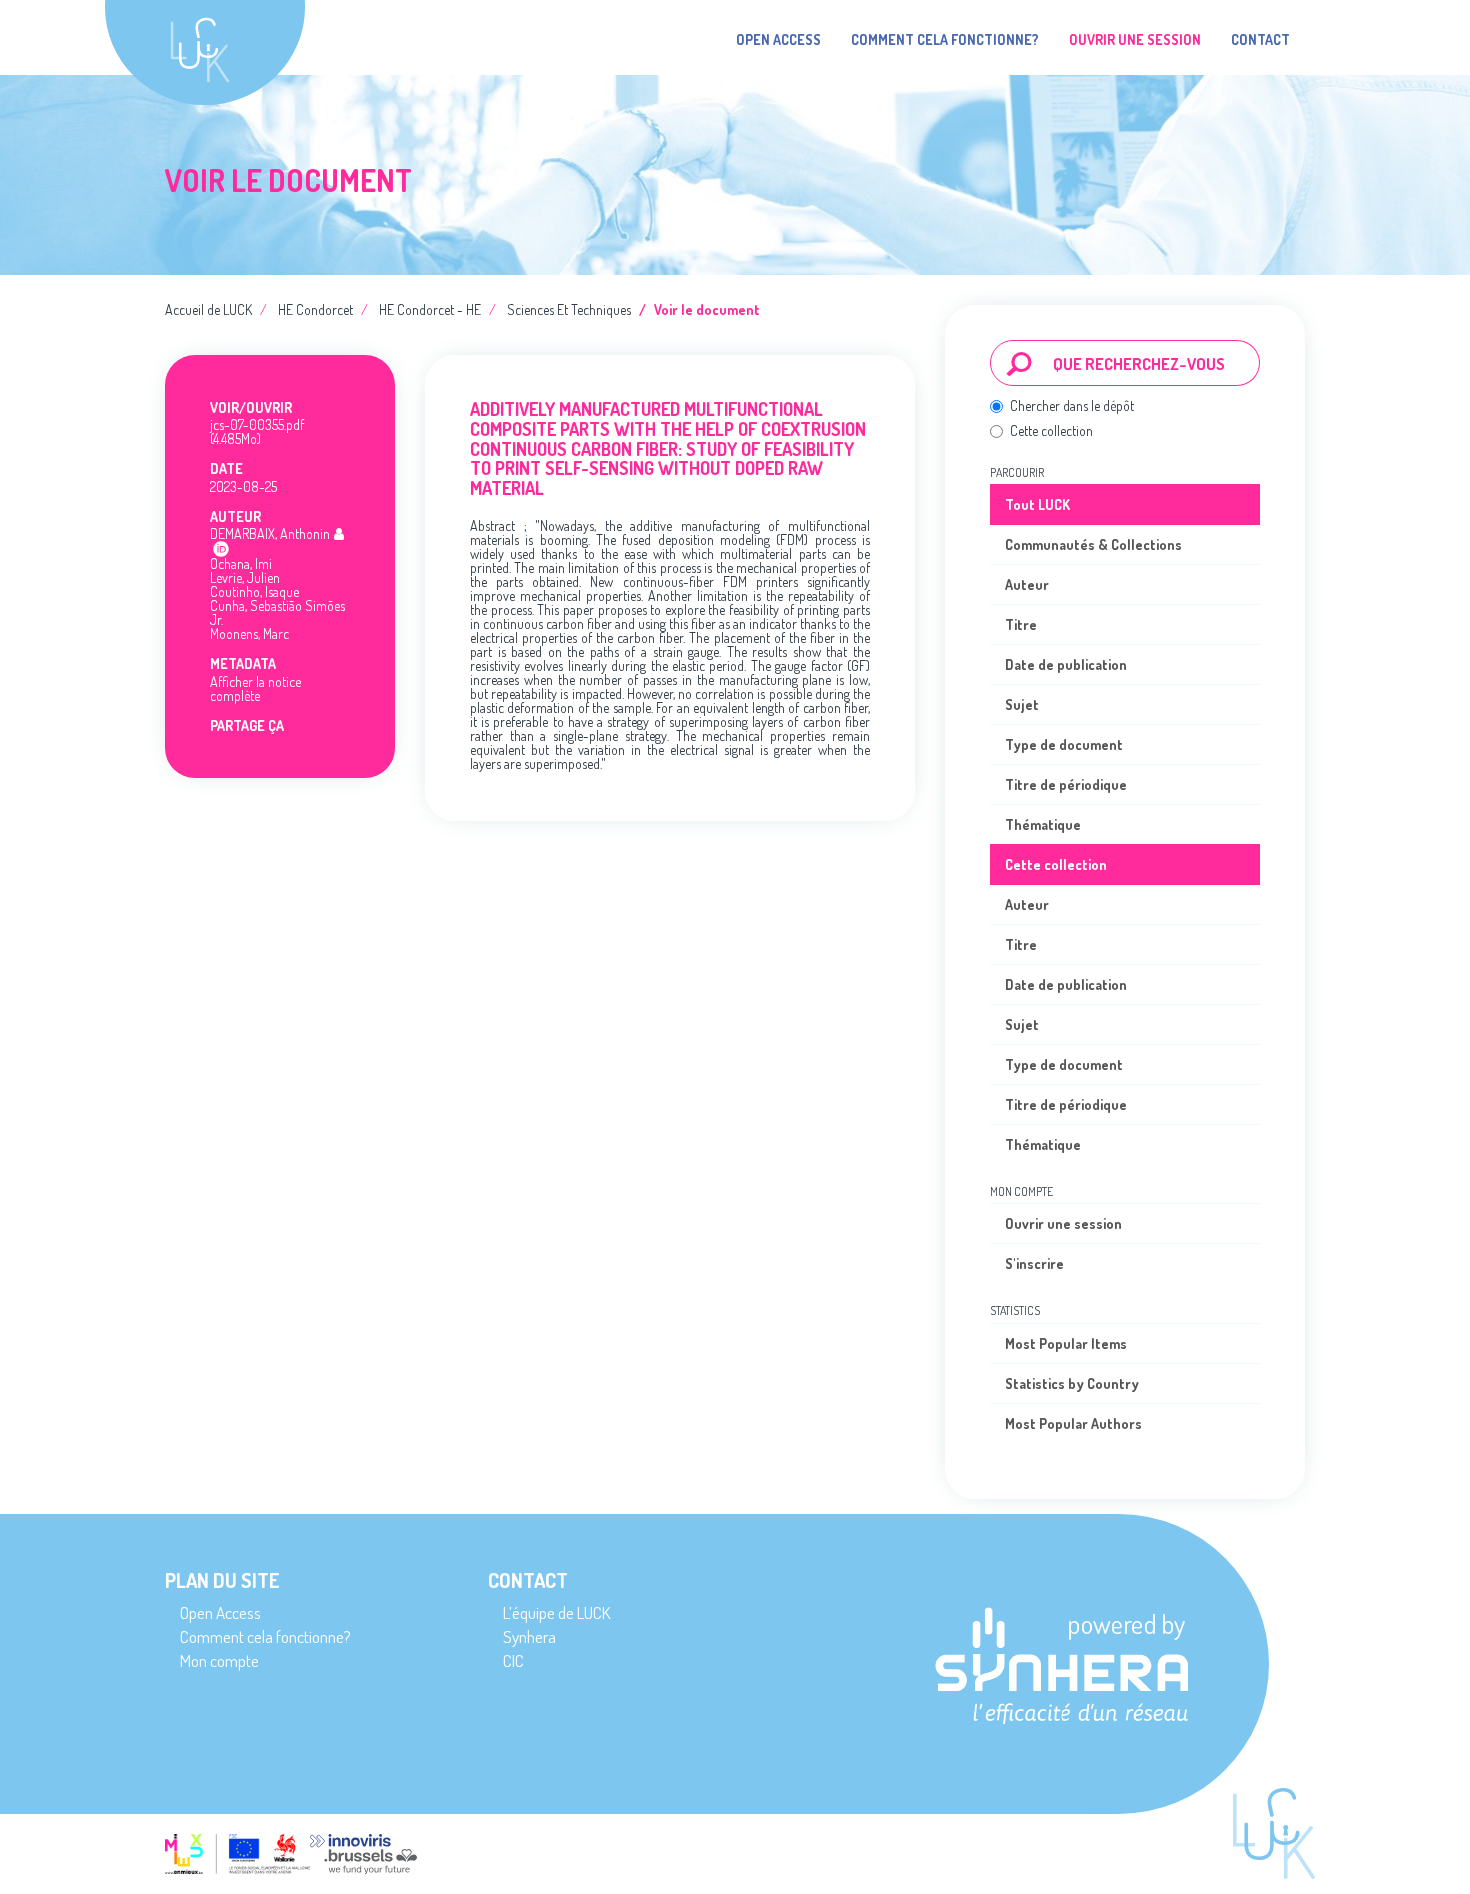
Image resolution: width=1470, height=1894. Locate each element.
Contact (1260, 39)
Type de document (1064, 744)
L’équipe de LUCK (556, 1612)
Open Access (778, 39)
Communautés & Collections (1093, 544)
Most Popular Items (1066, 1343)
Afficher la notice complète (255, 688)
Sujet (1022, 704)
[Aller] (1019, 363)
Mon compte (219, 1660)
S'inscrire (1034, 1263)
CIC (513, 1660)
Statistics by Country (1072, 1383)
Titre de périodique (1066, 784)
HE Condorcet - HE (430, 309)
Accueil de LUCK (208, 309)
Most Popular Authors (1073, 1423)
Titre (1021, 624)
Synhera (529, 1636)
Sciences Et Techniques (569, 309)
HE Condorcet (315, 309)
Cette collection (1051, 430)
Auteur (1027, 584)
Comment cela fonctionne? (945, 39)
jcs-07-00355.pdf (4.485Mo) (257, 431)
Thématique (1043, 824)
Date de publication (1066, 664)
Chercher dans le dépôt (1072, 405)
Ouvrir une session (1063, 1223)
